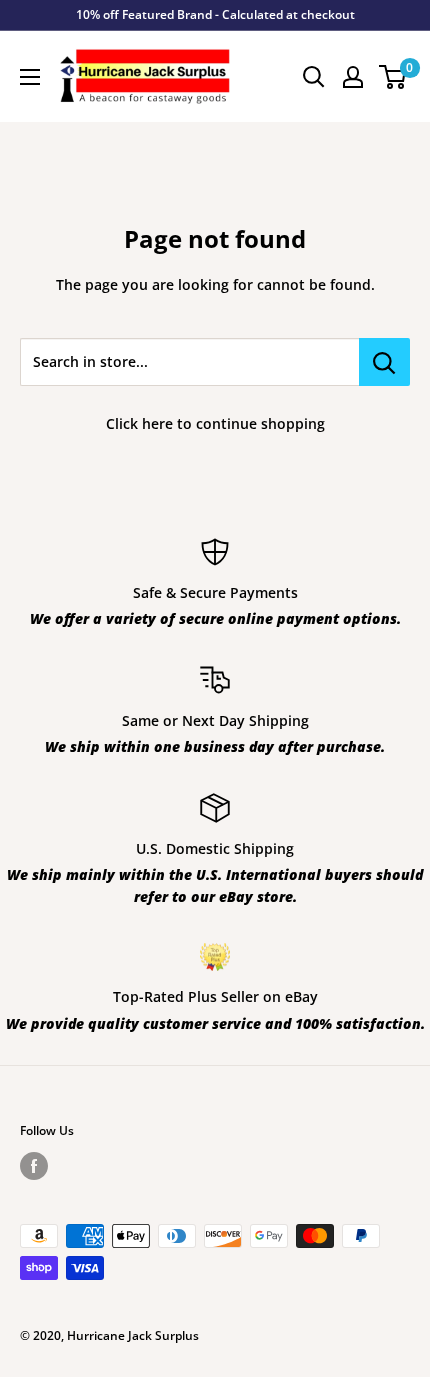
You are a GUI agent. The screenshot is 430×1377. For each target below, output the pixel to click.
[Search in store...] (384, 362)
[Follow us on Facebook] (34, 1166)
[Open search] (314, 77)
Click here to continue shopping (215, 423)
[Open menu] (30, 77)
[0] (393, 77)
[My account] (353, 77)
